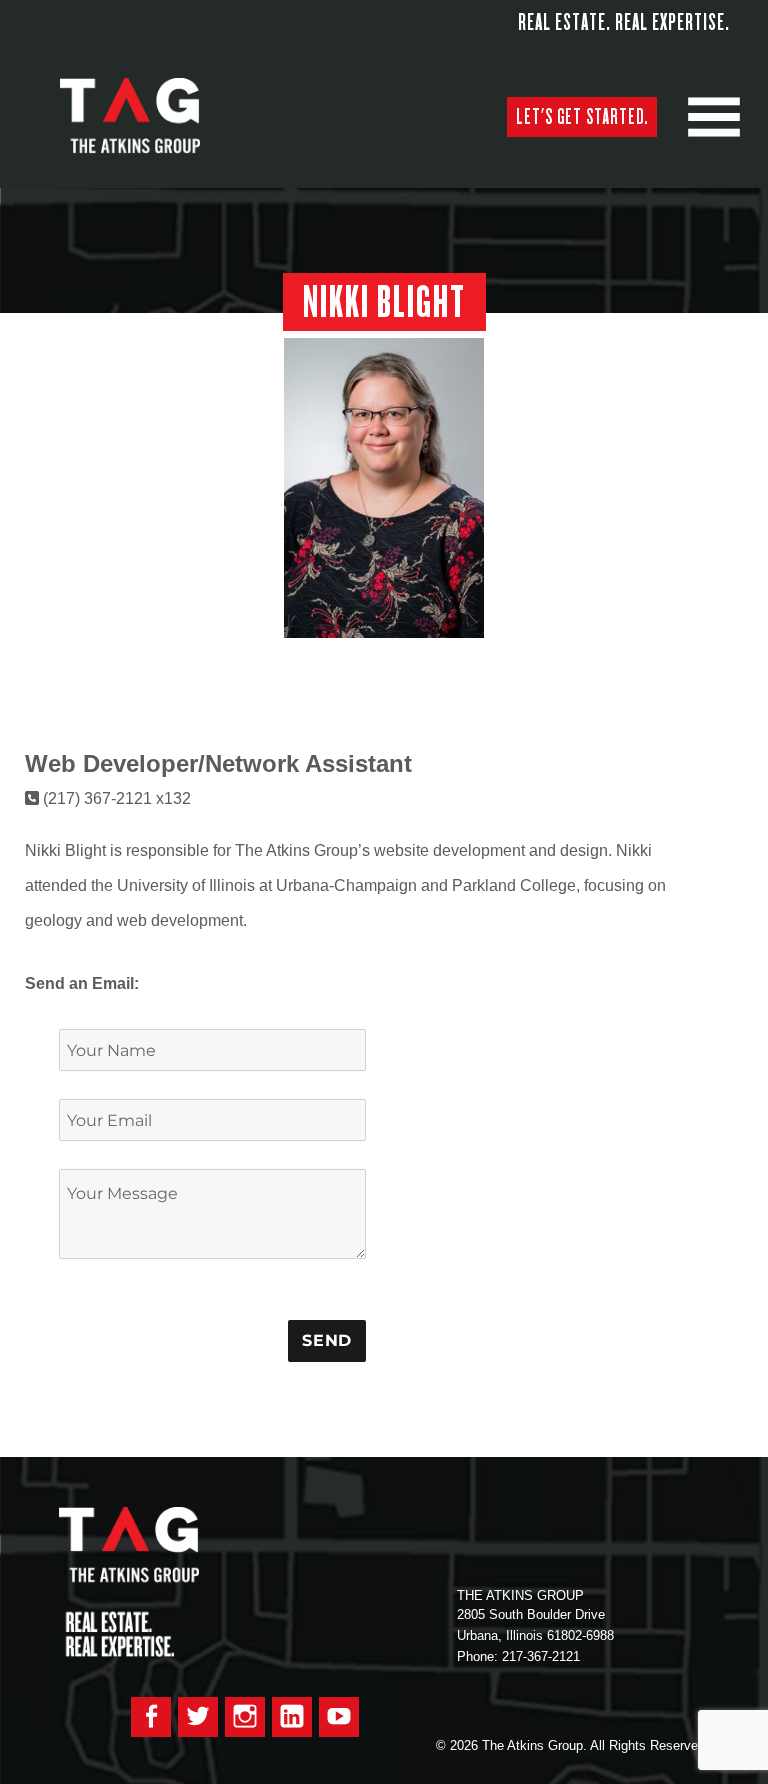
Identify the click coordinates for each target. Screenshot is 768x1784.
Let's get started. (582, 116)
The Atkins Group (145, 116)
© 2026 (457, 1745)
